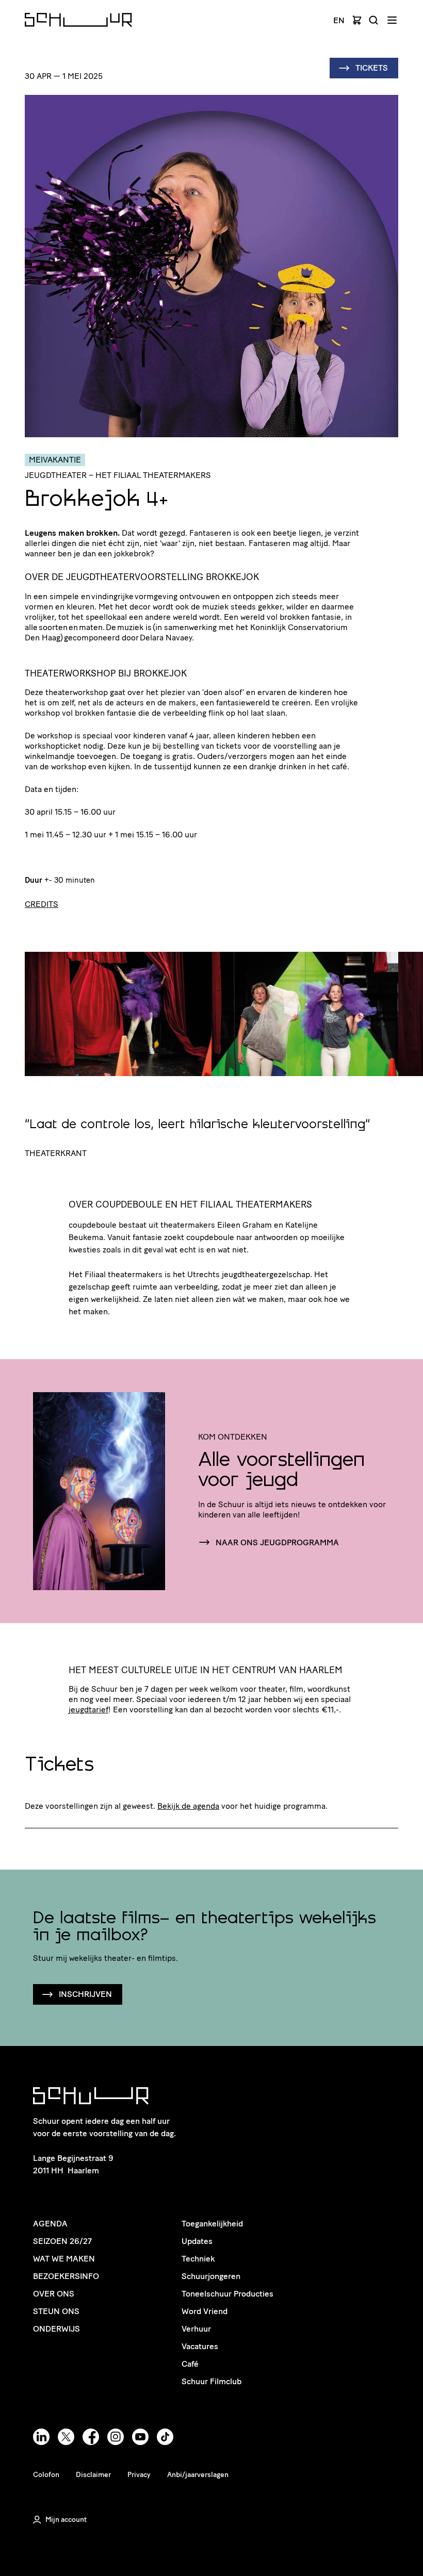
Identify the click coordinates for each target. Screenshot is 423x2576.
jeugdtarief (88, 1710)
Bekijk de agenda (188, 1806)
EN (339, 21)
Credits (42, 904)
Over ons (54, 2294)
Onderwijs (56, 2329)
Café (190, 2364)
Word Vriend (205, 2311)
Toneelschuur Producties (227, 2294)
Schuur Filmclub (211, 2381)
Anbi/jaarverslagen (198, 2475)
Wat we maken (64, 2259)
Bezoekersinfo (66, 2276)
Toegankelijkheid (212, 2224)
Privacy (139, 2475)
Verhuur (196, 2329)
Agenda (50, 2224)
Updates (197, 2241)
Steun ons (56, 2311)
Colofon (46, 2475)
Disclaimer (93, 2475)
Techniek (198, 2259)
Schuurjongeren (211, 2276)
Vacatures (200, 2346)
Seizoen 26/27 (62, 2241)
